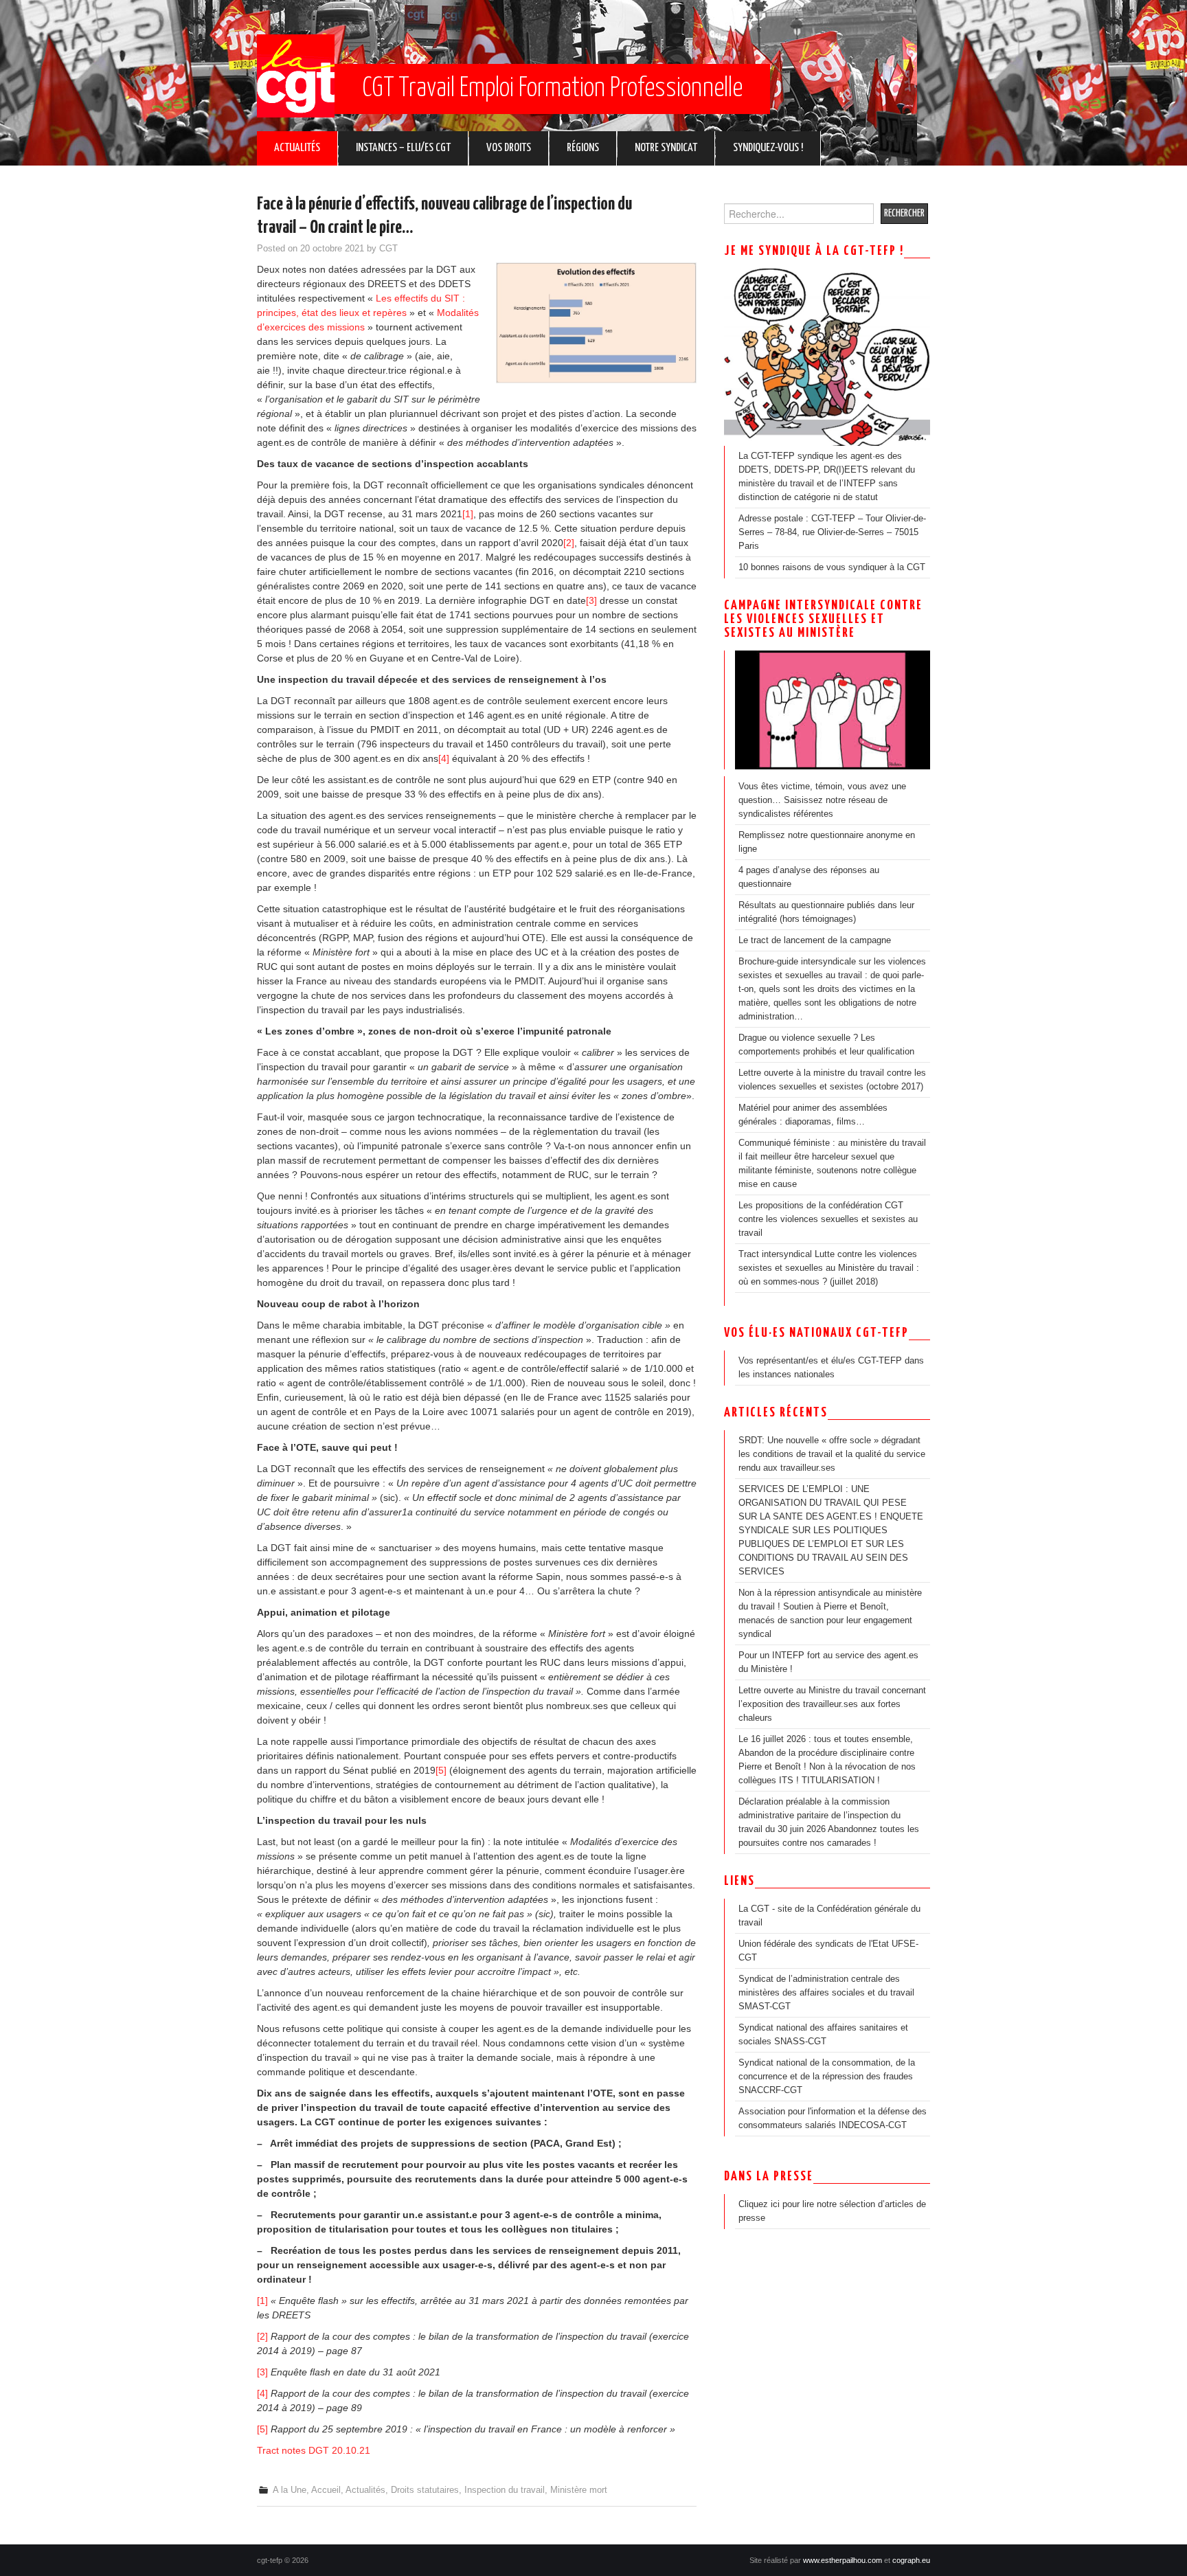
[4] (444, 758)
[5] (441, 1770)
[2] (569, 543)
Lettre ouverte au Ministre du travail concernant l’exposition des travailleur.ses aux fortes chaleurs (832, 1704)
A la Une (290, 2490)
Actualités (297, 148)
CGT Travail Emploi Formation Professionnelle (552, 89)
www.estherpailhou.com (843, 2560)
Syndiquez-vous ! (768, 148)
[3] (591, 600)
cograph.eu (911, 2560)
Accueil (326, 2490)
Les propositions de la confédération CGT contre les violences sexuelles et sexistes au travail (828, 1219)
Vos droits (509, 148)
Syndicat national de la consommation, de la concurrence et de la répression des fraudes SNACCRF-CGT (827, 2077)
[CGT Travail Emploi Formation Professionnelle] (296, 76)
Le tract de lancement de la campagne (815, 940)
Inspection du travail (505, 2490)
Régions (583, 148)
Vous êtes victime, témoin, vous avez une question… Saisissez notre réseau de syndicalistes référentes (822, 800)
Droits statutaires (425, 2490)
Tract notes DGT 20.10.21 (314, 2450)
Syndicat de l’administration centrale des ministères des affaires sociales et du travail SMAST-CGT (826, 1993)
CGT (388, 249)
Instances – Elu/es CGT (403, 148)
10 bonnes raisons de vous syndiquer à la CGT (832, 567)
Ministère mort (579, 2490)
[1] (468, 514)
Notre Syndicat (666, 148)
